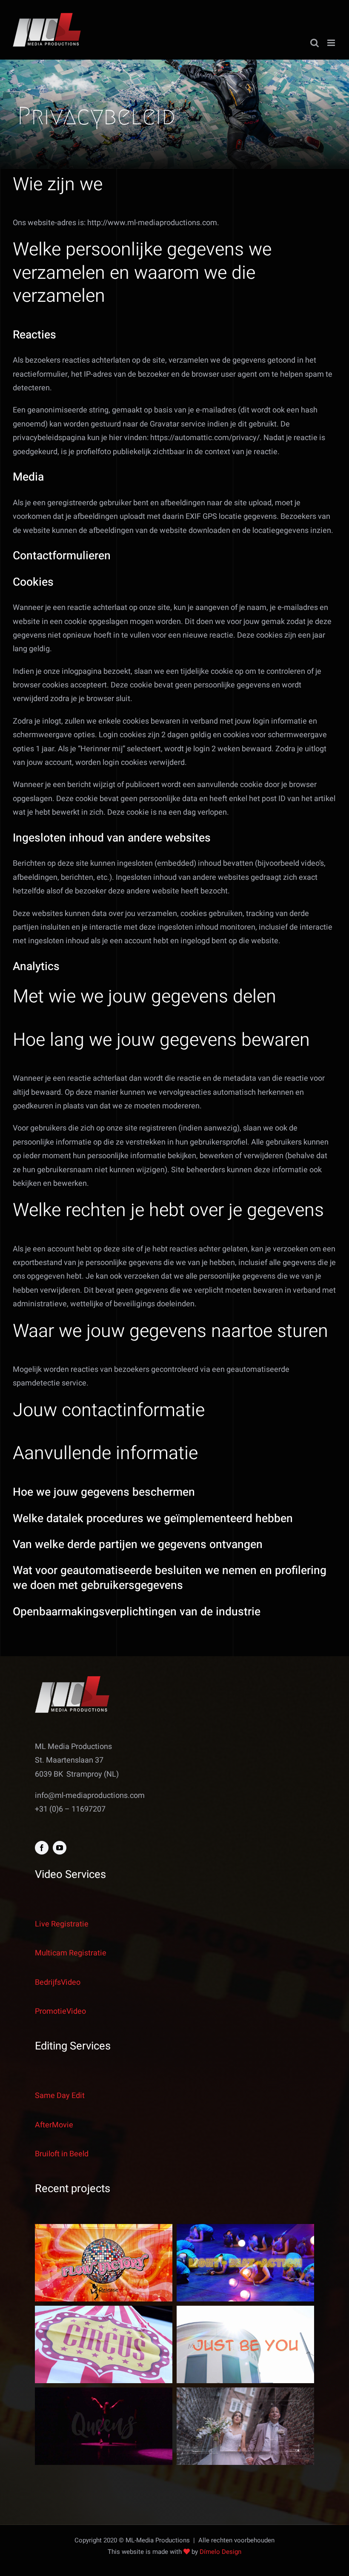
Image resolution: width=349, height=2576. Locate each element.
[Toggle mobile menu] (332, 43)
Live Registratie (62, 1924)
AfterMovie (54, 2125)
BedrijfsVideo (58, 1982)
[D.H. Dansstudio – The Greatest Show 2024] (104, 2344)
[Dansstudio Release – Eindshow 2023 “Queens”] (104, 2426)
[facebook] (42, 1848)
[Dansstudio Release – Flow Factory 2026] (104, 2263)
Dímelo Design (220, 2552)
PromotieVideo (60, 2011)
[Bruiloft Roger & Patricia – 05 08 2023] (245, 2426)
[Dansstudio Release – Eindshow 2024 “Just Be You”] (245, 2344)
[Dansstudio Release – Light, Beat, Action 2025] (245, 2263)
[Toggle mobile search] (315, 43)
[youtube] (60, 1848)
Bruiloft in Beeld (62, 2154)
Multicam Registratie (71, 1953)
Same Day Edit (60, 2096)
